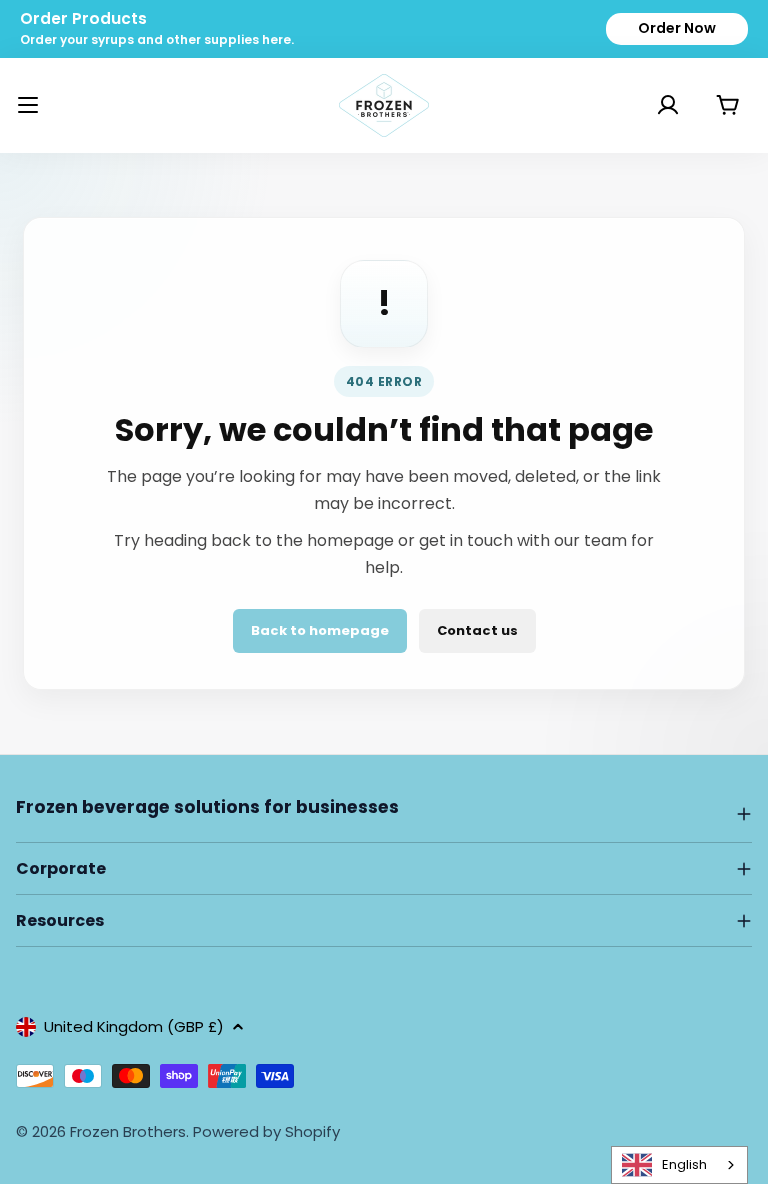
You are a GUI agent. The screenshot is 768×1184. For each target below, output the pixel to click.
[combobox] (679, 1165)
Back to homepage (320, 630)
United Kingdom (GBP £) (134, 1026)
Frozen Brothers (128, 1131)
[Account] (643, 105)
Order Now (677, 28)
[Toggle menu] (28, 105)
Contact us (477, 630)
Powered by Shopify (266, 1131)
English (684, 1164)
